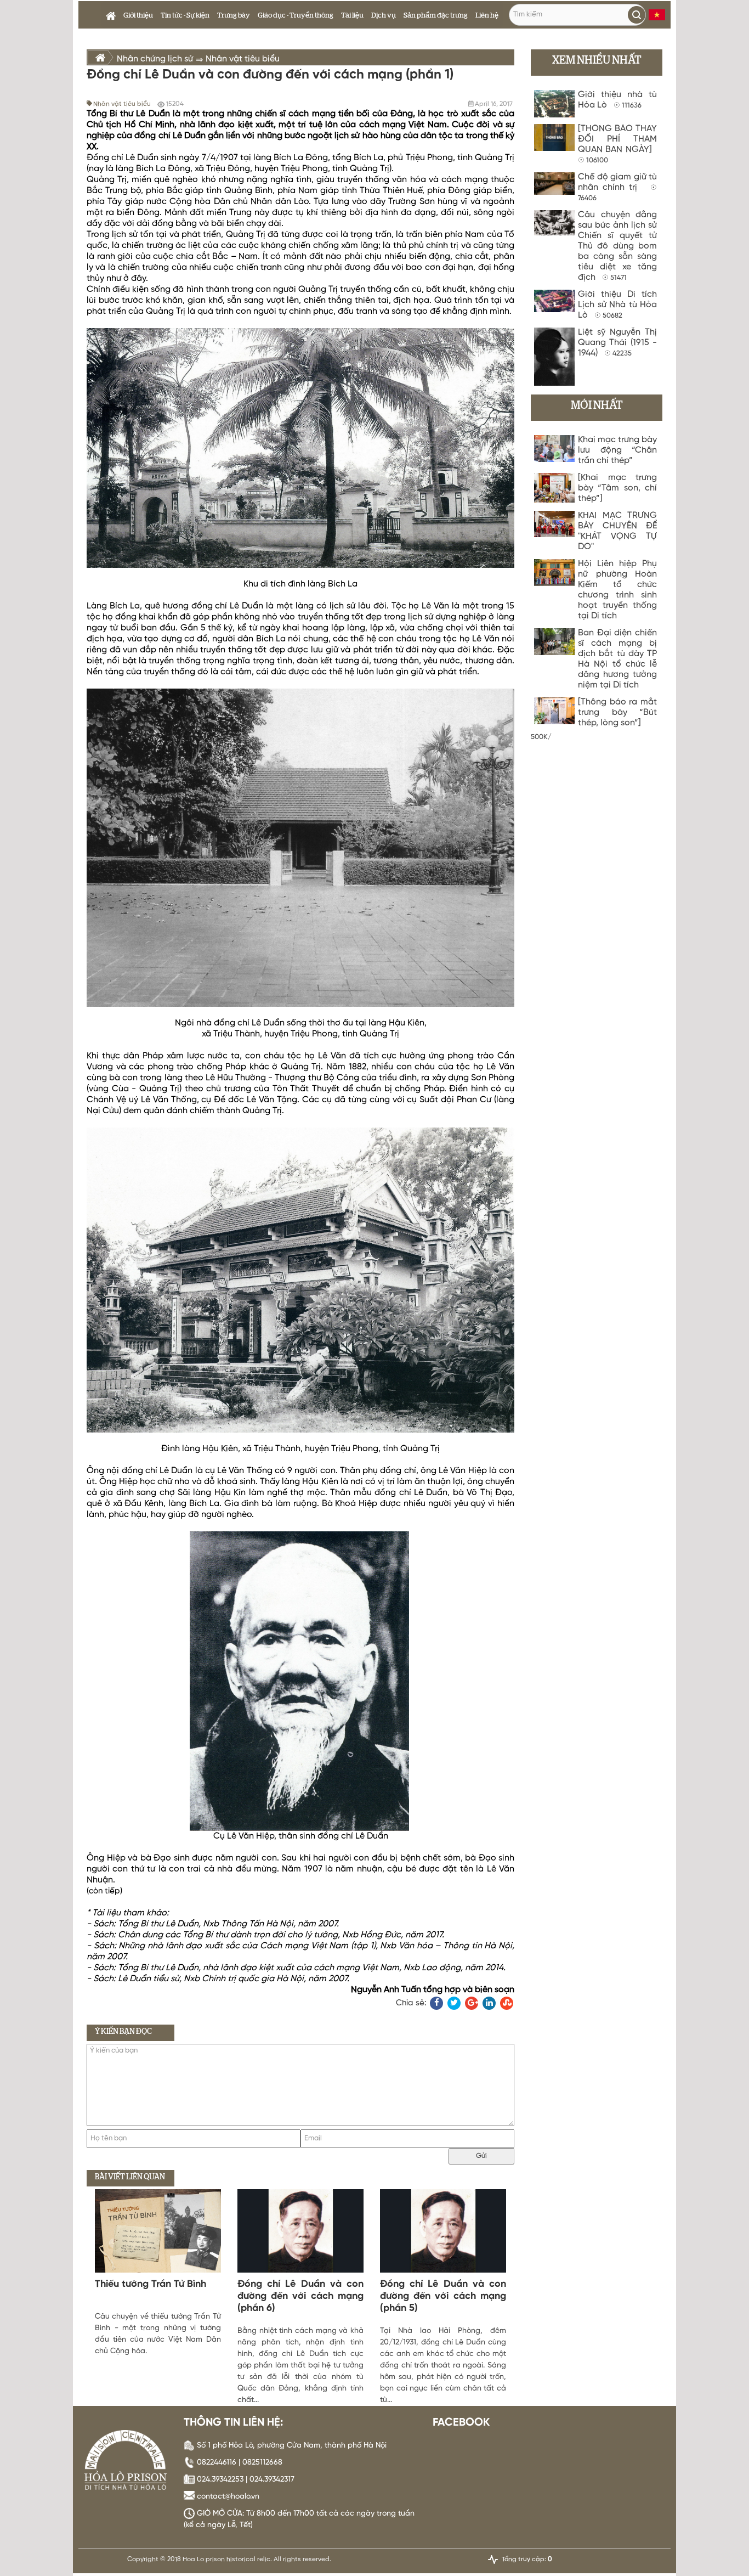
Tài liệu (352, 16)
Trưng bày (234, 16)
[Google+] (472, 2003)
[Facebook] (436, 2003)
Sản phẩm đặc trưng (436, 16)
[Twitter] (454, 2003)
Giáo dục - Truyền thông (296, 16)
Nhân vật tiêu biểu (122, 104)
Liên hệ (487, 16)
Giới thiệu (138, 16)
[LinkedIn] (489, 2003)
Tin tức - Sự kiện (185, 16)
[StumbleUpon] (507, 2003)
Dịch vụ (384, 16)
